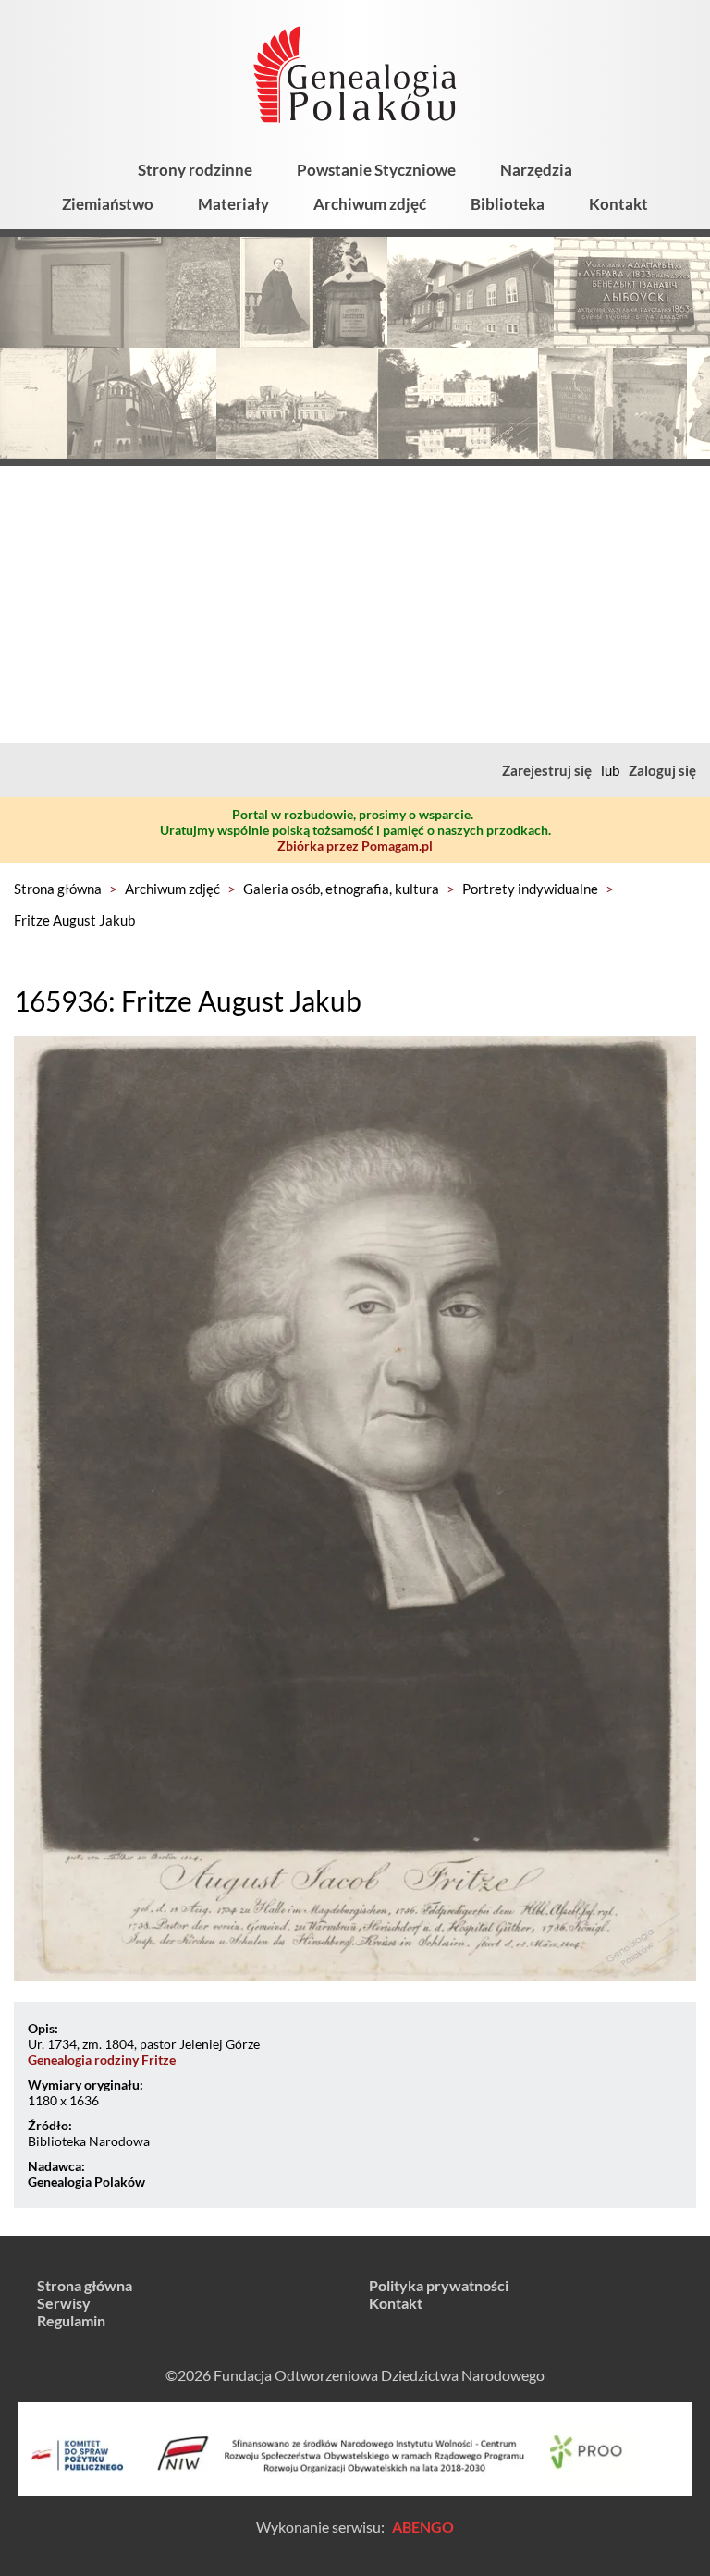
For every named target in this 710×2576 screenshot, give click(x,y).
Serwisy (64, 2303)
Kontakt (618, 204)
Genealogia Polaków (86, 2182)
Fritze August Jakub (74, 920)
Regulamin (71, 2320)
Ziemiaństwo (108, 204)
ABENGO (423, 2527)
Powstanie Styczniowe (376, 170)
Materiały (233, 204)
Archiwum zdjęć (370, 204)
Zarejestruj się (547, 770)
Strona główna (58, 889)
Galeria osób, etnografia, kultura (341, 889)
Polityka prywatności (439, 2285)
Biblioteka (508, 204)
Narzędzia (536, 170)
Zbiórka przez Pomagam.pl (355, 846)
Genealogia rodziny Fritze (102, 2060)
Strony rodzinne (195, 170)
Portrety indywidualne (530, 889)
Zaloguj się (662, 770)
